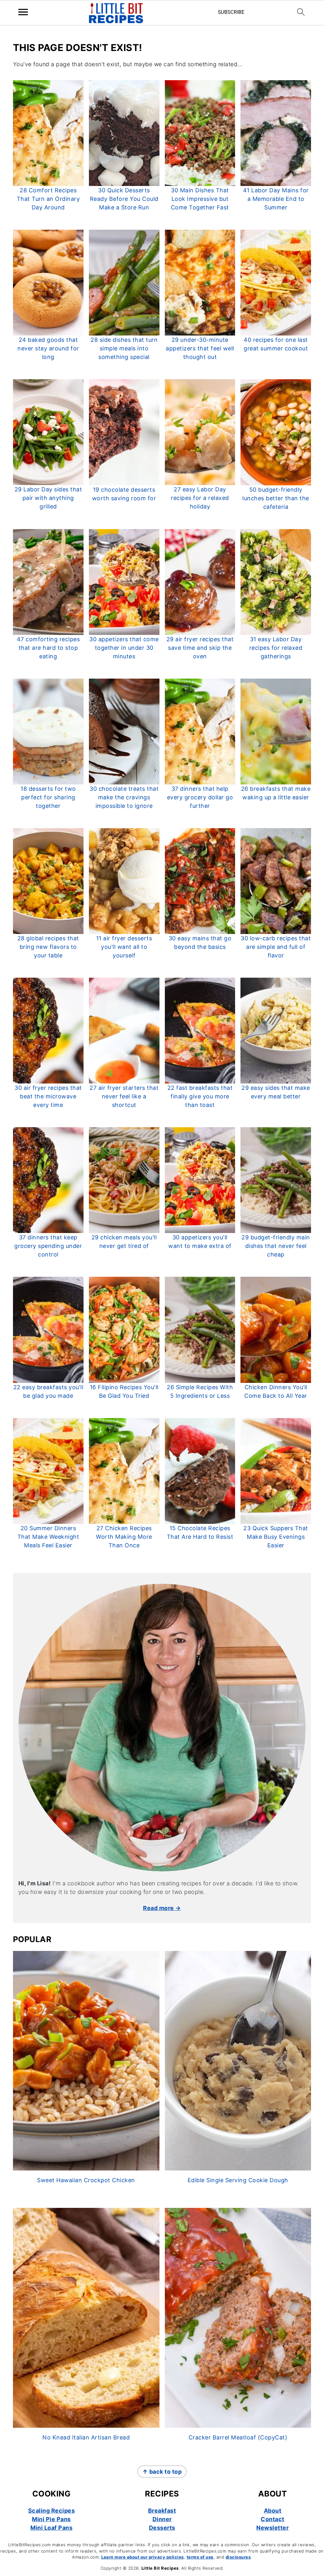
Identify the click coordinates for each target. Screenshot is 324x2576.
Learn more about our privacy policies (143, 2557)
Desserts (162, 2528)
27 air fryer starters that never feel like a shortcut (124, 1096)
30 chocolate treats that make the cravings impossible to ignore (124, 797)
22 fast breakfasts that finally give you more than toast (200, 1096)
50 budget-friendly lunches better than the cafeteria (276, 498)
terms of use (200, 2557)
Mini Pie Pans (51, 2519)
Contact (273, 2519)
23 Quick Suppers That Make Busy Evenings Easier (276, 1537)
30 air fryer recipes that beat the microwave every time (48, 1096)
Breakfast (162, 2511)
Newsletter (272, 2528)
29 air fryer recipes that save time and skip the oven (200, 648)
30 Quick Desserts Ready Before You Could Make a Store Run (124, 199)
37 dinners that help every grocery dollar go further (200, 797)
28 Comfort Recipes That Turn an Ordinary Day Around (48, 199)
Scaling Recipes (52, 2511)
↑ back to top (162, 2472)
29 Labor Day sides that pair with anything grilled (48, 498)
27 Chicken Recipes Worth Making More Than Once (124, 1537)
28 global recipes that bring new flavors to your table (48, 947)
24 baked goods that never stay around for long (48, 348)
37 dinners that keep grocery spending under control (48, 1246)
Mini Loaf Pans (51, 2528)
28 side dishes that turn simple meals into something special (124, 348)
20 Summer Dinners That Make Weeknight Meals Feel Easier (48, 1537)
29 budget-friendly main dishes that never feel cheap (276, 1246)
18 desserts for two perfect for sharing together (48, 797)
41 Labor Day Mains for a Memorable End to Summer (276, 199)
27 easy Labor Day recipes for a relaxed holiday (200, 498)
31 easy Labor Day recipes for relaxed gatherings (276, 648)
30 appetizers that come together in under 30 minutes (124, 648)
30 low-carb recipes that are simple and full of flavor (276, 947)
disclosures (238, 2557)
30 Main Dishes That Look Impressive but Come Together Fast (200, 199)
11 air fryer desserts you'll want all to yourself (124, 947)
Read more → (162, 1908)
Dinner (162, 2519)
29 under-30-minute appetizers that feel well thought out (200, 348)
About (273, 2511)
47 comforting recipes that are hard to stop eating (48, 648)
